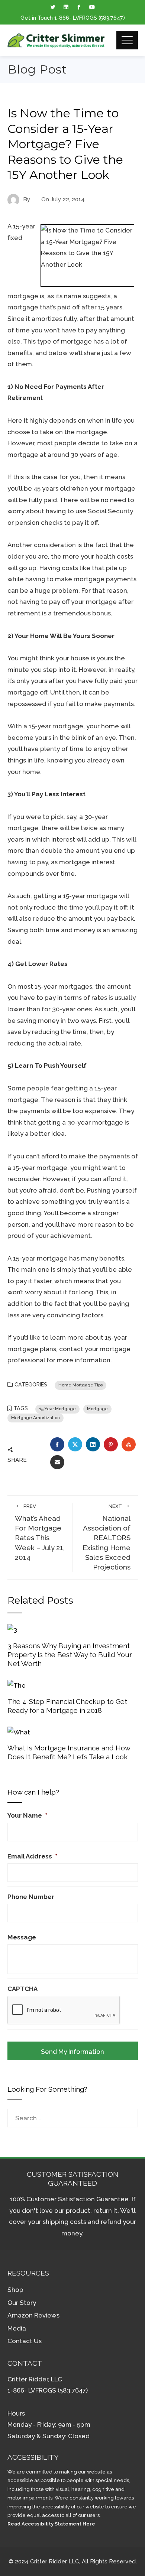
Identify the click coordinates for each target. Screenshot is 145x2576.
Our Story (22, 2303)
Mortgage (97, 1409)
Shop (15, 2290)
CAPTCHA (22, 1989)
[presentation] (64, 2010)
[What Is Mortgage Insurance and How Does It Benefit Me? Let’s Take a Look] (19, 1731)
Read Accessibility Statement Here (51, 2524)
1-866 (62, 18)
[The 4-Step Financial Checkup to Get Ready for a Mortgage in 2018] (17, 1685)
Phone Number (31, 1897)
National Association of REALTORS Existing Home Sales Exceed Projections (107, 1537)
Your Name (27, 1815)
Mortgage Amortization (36, 1418)
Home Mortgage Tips (80, 1385)
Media (17, 2328)
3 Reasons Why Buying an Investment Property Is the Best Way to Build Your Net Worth (70, 1655)
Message (22, 1937)
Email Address (32, 1856)
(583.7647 (111, 18)
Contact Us (25, 2341)
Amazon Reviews (33, 2315)
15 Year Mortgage (57, 1409)
